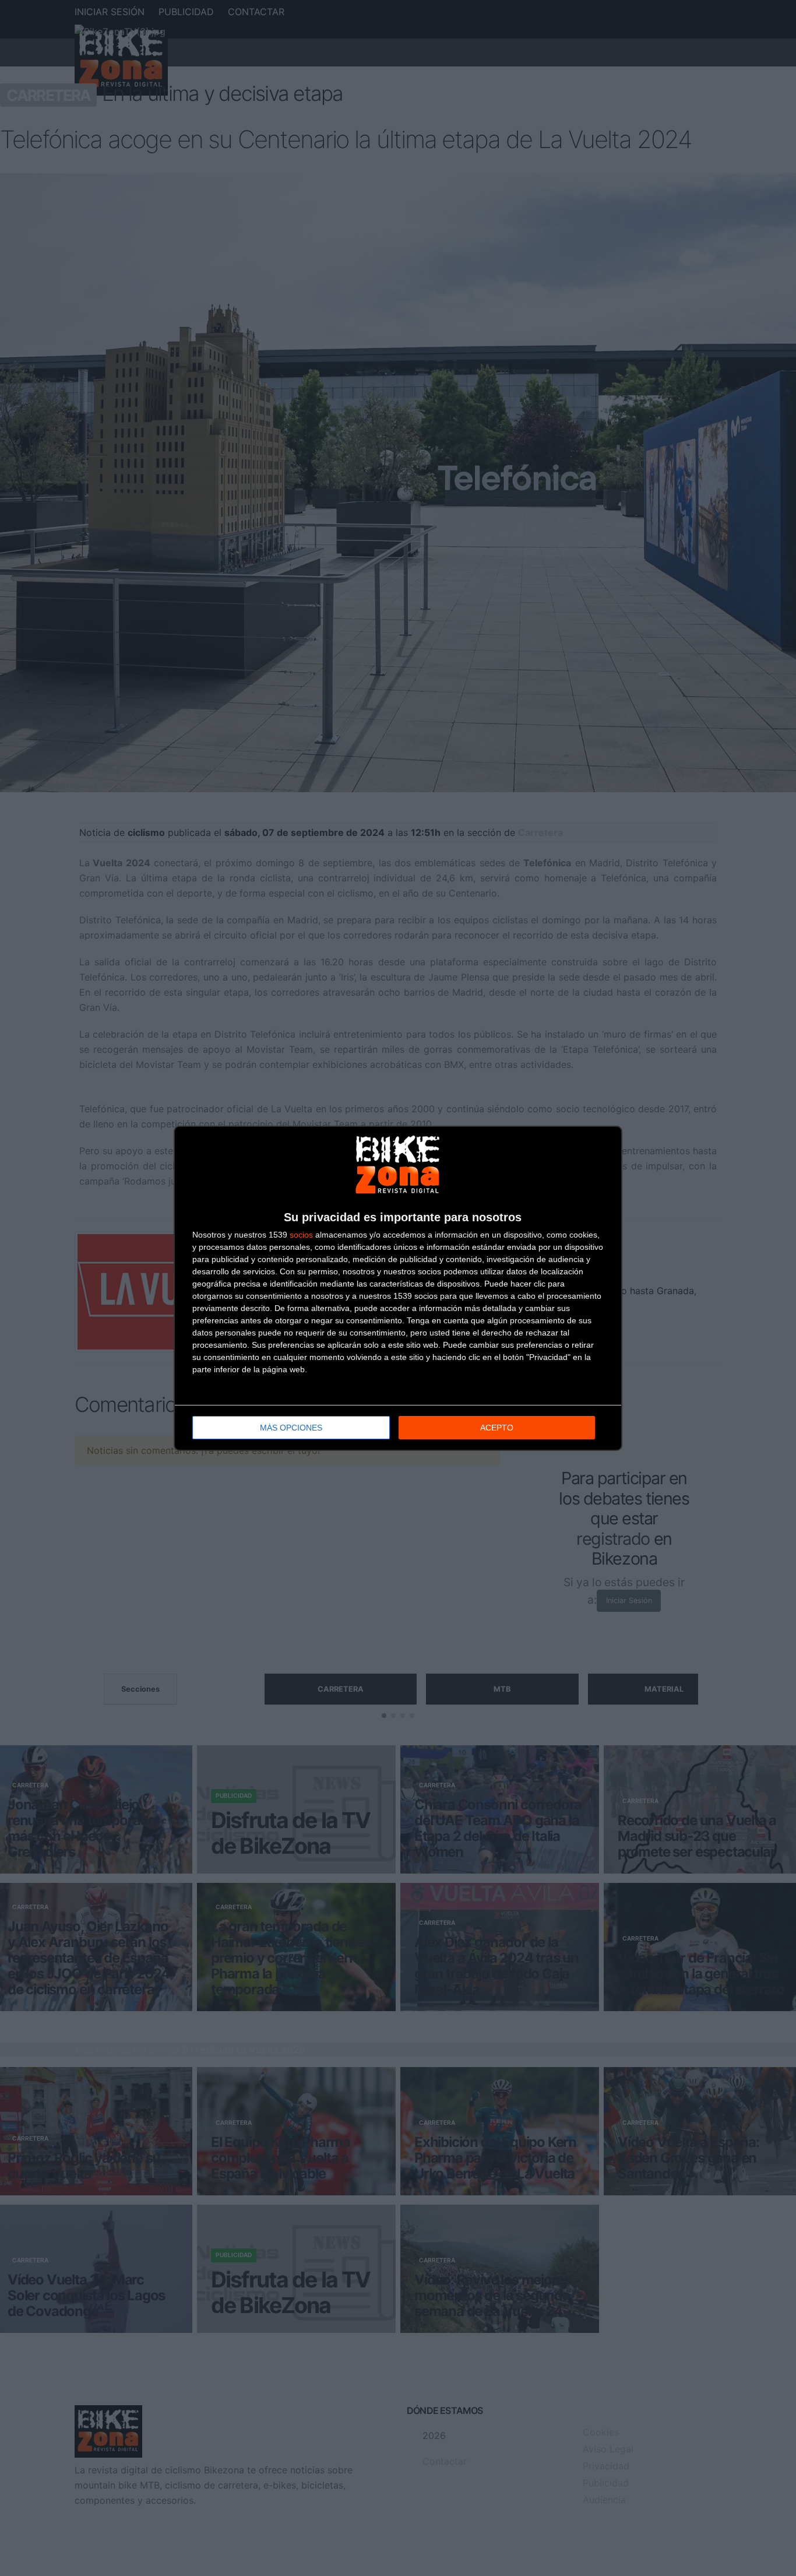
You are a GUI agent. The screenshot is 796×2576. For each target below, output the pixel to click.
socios (301, 1235)
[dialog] (398, 1288)
